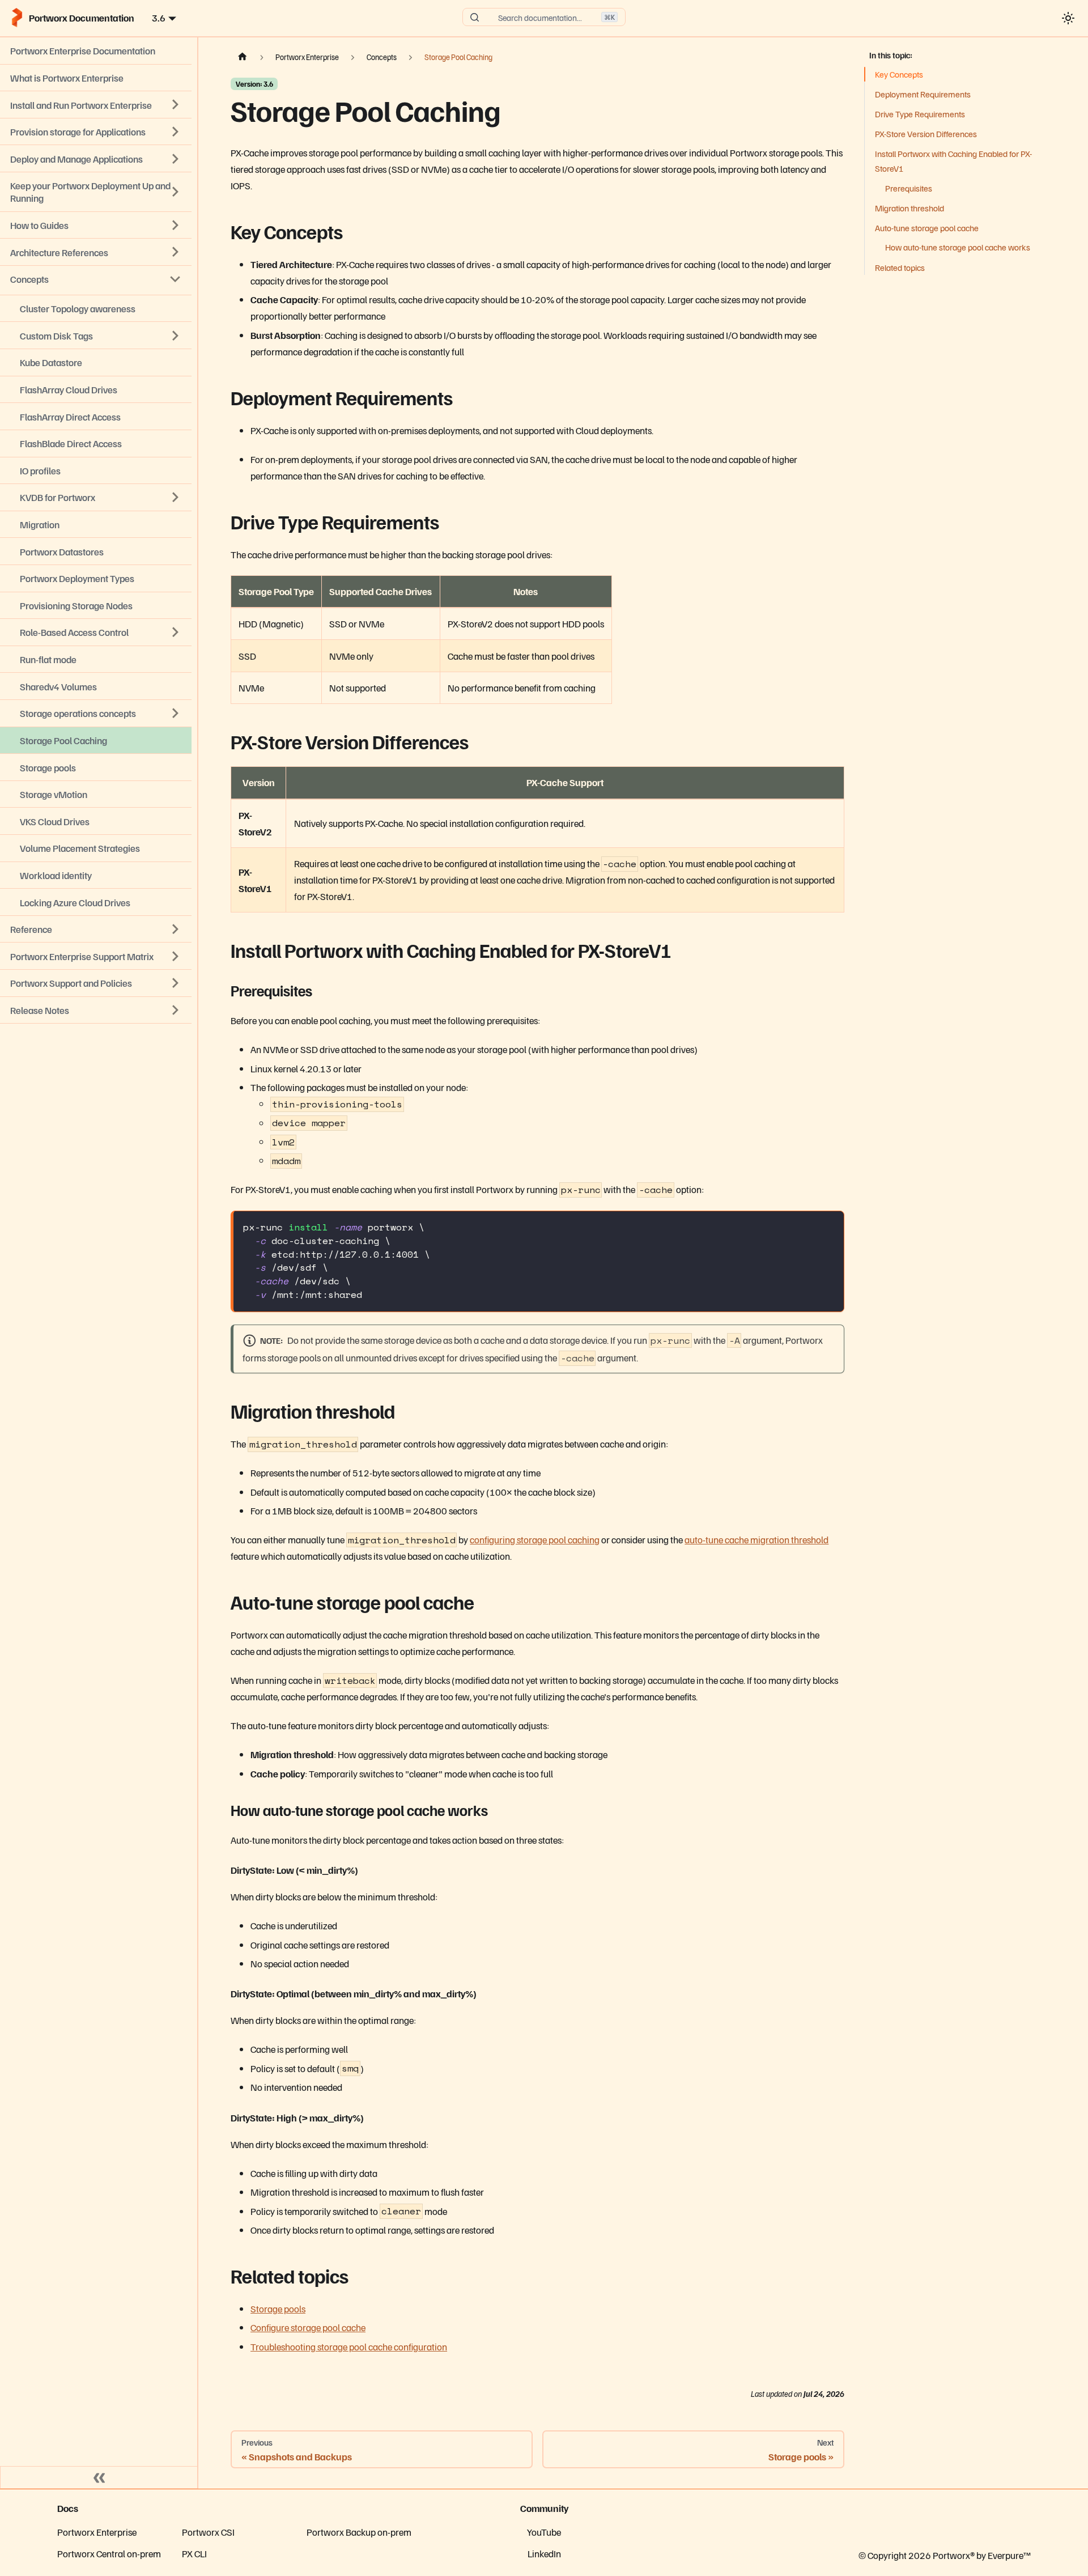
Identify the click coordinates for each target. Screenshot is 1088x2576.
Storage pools (278, 2308)
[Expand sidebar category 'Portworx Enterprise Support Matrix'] (176, 956)
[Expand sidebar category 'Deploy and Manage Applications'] (176, 159)
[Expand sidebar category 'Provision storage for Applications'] (176, 131)
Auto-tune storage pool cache (927, 228)
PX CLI (194, 2553)
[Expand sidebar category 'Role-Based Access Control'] (176, 633)
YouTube (544, 2532)
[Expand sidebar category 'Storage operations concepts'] (176, 714)
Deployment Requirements (923, 94)
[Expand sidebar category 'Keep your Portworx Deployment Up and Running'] (176, 192)
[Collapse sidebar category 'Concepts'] (176, 279)
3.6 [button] (159, 18)
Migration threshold (909, 208)
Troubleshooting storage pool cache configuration (349, 2346)
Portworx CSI (208, 2532)
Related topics (900, 267)
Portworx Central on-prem (109, 2553)
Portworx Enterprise (97, 2532)
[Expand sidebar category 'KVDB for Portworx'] (176, 498)
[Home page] (243, 57)
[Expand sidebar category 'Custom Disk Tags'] (176, 336)
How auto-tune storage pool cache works (958, 247)
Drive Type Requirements (920, 114)
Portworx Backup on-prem (359, 2532)
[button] (96, 1010)
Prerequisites (909, 188)
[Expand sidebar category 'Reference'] (176, 929)
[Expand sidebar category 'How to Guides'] (176, 225)
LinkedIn (544, 2553)
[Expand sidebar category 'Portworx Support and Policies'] (176, 983)
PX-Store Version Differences (926, 134)
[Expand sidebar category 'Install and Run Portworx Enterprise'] (176, 105)
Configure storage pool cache (308, 2327)
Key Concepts (899, 74)
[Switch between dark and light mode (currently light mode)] (1068, 18)
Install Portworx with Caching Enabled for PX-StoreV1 (953, 161)
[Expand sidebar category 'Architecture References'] (176, 252)
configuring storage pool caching (535, 1539)
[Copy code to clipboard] (829, 1226)
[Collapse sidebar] (99, 2477)
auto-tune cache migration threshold (756, 1539)
